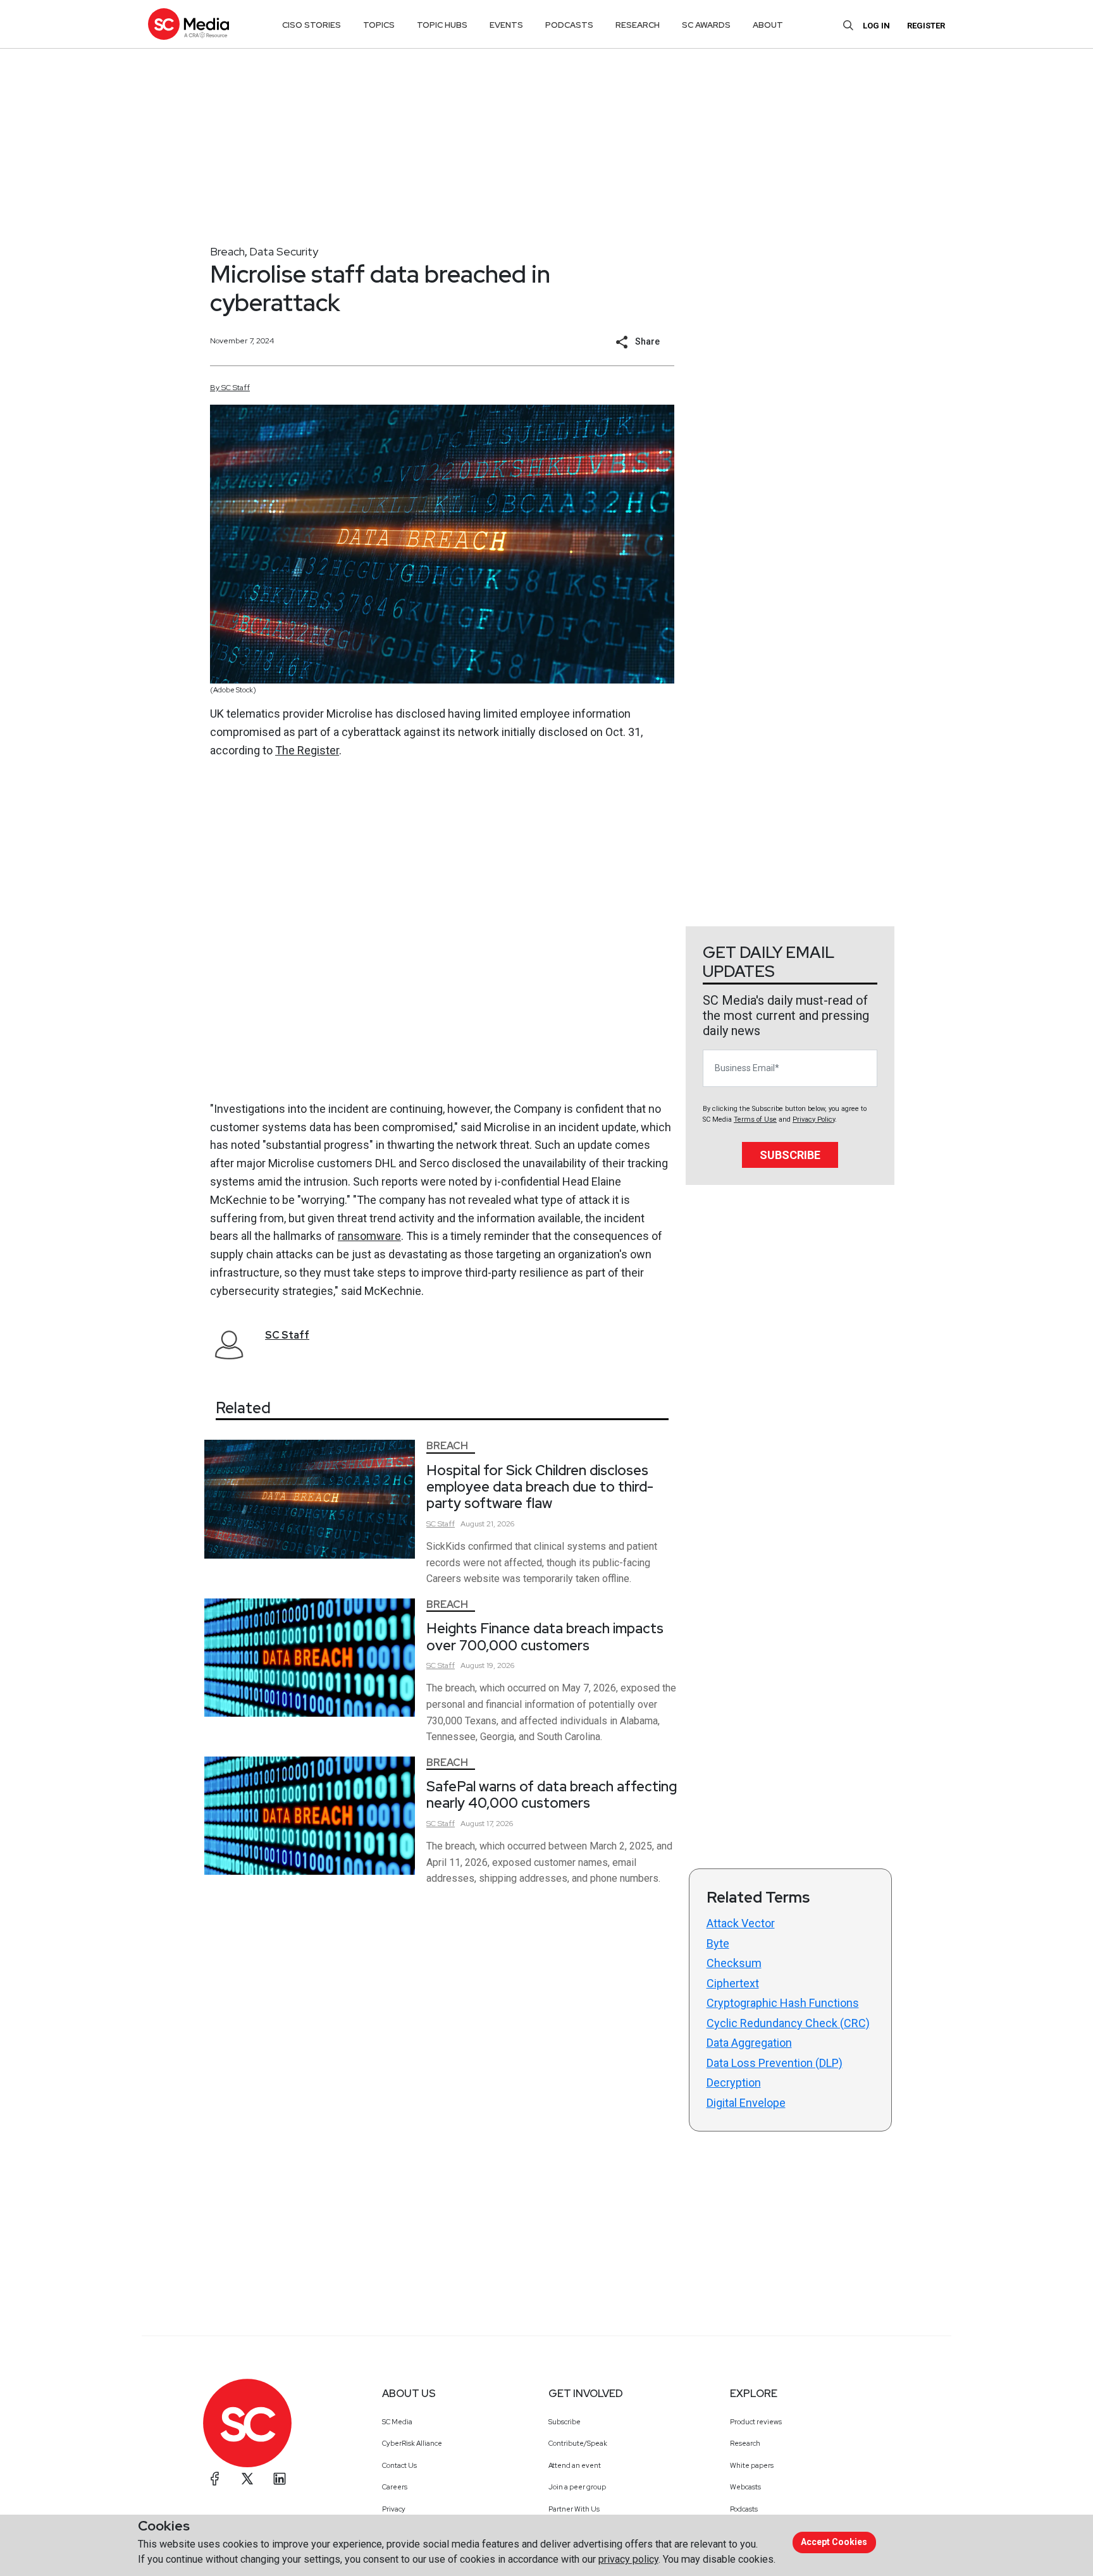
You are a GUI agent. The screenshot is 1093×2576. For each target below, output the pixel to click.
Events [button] (506, 25)
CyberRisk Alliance (412, 2443)
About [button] (768, 25)
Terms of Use (755, 1119)
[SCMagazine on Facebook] (215, 2479)
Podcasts (744, 2509)
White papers (752, 2465)
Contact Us (399, 2465)
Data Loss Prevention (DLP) (775, 2063)
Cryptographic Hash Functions (783, 2003)
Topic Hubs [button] (442, 25)
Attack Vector (741, 1923)
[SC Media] (188, 24)
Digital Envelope (746, 2103)
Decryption (734, 2082)
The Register (307, 750)
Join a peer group (577, 2487)
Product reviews (756, 2422)
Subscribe (790, 1155)
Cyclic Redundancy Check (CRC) (788, 2023)
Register (926, 26)
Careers (395, 2487)
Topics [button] (379, 25)
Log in (876, 26)
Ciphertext (733, 1983)
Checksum (734, 1963)
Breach (227, 251)
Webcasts (745, 2487)
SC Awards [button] (706, 25)
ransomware (369, 1236)
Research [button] (638, 25)
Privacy (394, 2509)
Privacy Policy (814, 1119)
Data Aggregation (749, 2043)
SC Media (397, 2422)
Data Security (284, 251)
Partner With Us (574, 2509)
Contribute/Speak (578, 2443)
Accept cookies (834, 2542)
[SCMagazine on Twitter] (247, 2479)
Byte (718, 1943)
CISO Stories (312, 25)
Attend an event (575, 2465)
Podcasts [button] (569, 25)
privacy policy (628, 2559)
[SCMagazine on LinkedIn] (280, 2479)
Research (745, 2443)
